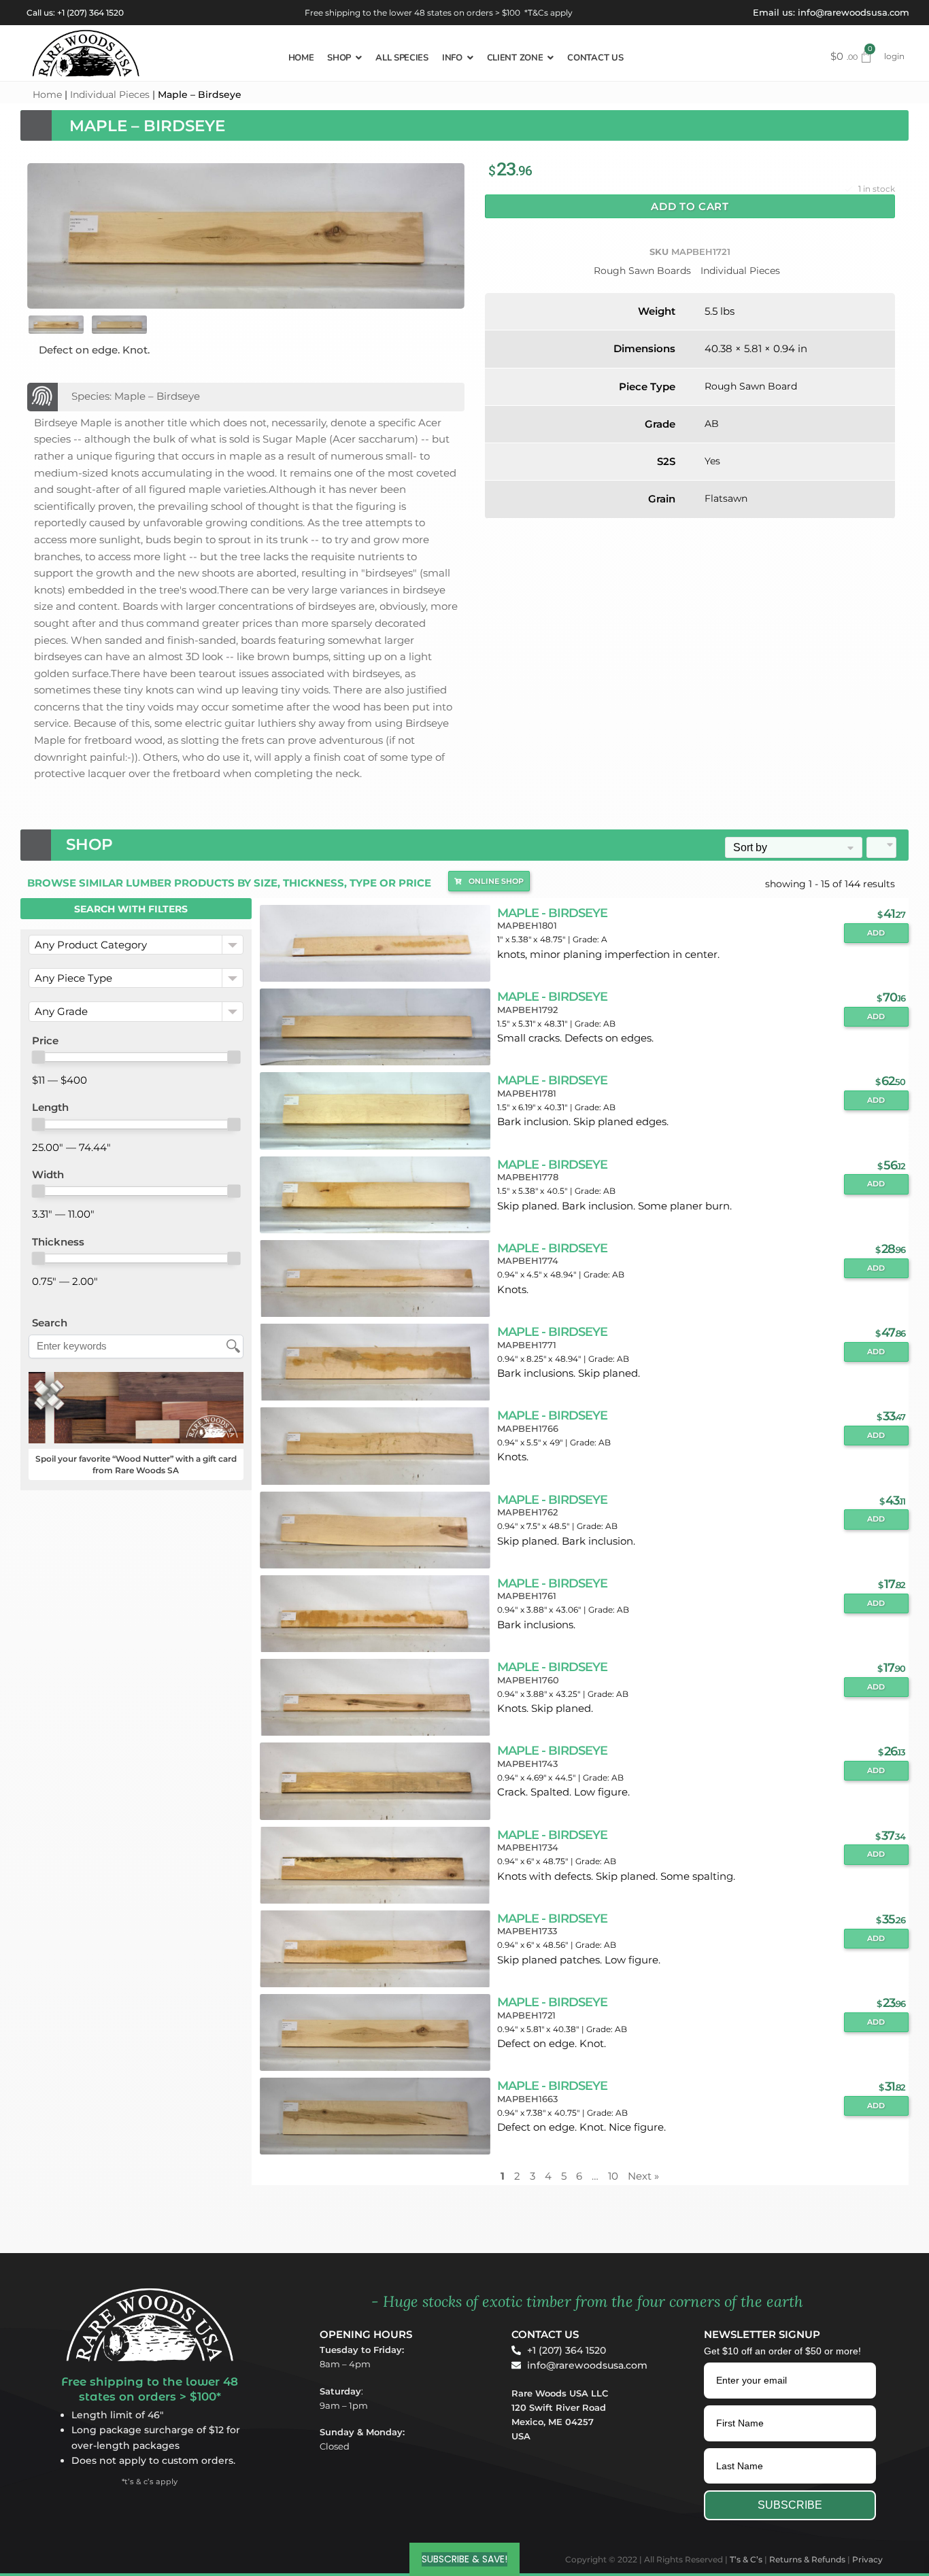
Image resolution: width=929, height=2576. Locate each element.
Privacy (867, 2559)
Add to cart (690, 206)
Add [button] (876, 933)
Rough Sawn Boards (642, 271)
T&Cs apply (550, 13)
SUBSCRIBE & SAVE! (464, 2559)
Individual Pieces (110, 95)
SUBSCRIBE (790, 2505)
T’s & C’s (746, 2559)
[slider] (38, 1057)
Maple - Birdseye (552, 913)
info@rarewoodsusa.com (854, 12)
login (894, 56)
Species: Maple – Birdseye (136, 396)
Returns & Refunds (807, 2559)
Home (47, 95)
